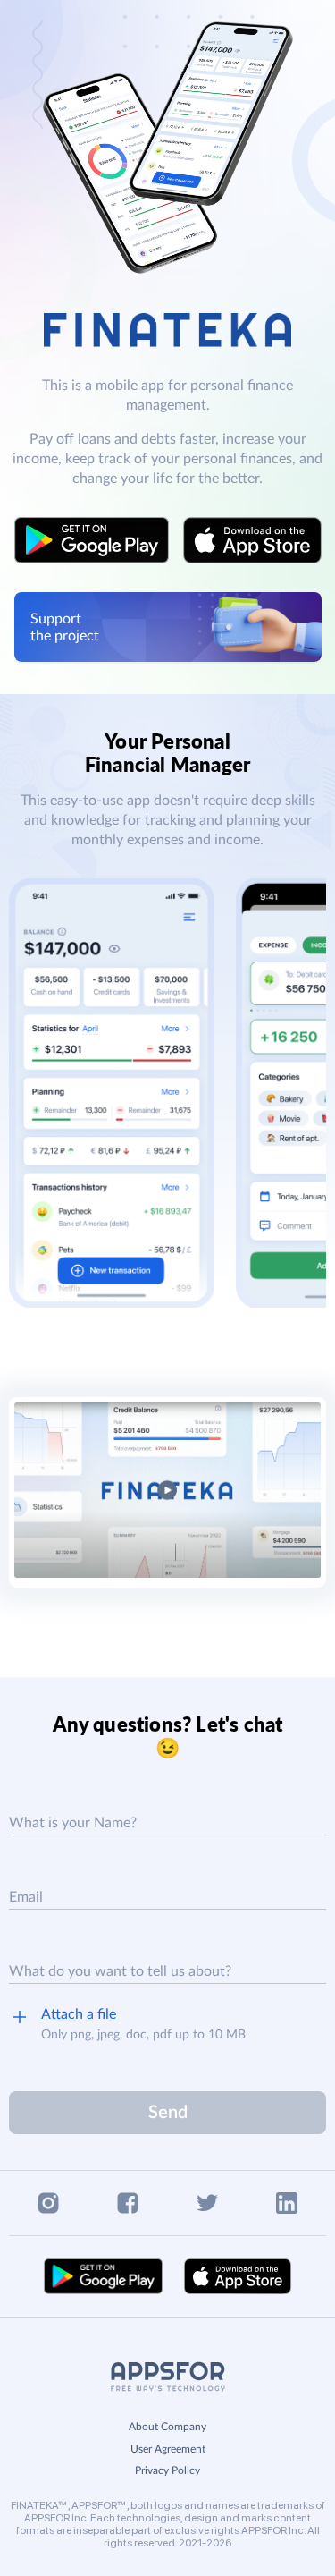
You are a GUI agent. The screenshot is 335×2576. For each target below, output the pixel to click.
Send (168, 2113)
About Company (167, 2427)
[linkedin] (287, 2203)
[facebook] (128, 2203)
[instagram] (48, 2203)
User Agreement (168, 2449)
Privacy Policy (167, 2470)
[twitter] (207, 2203)
